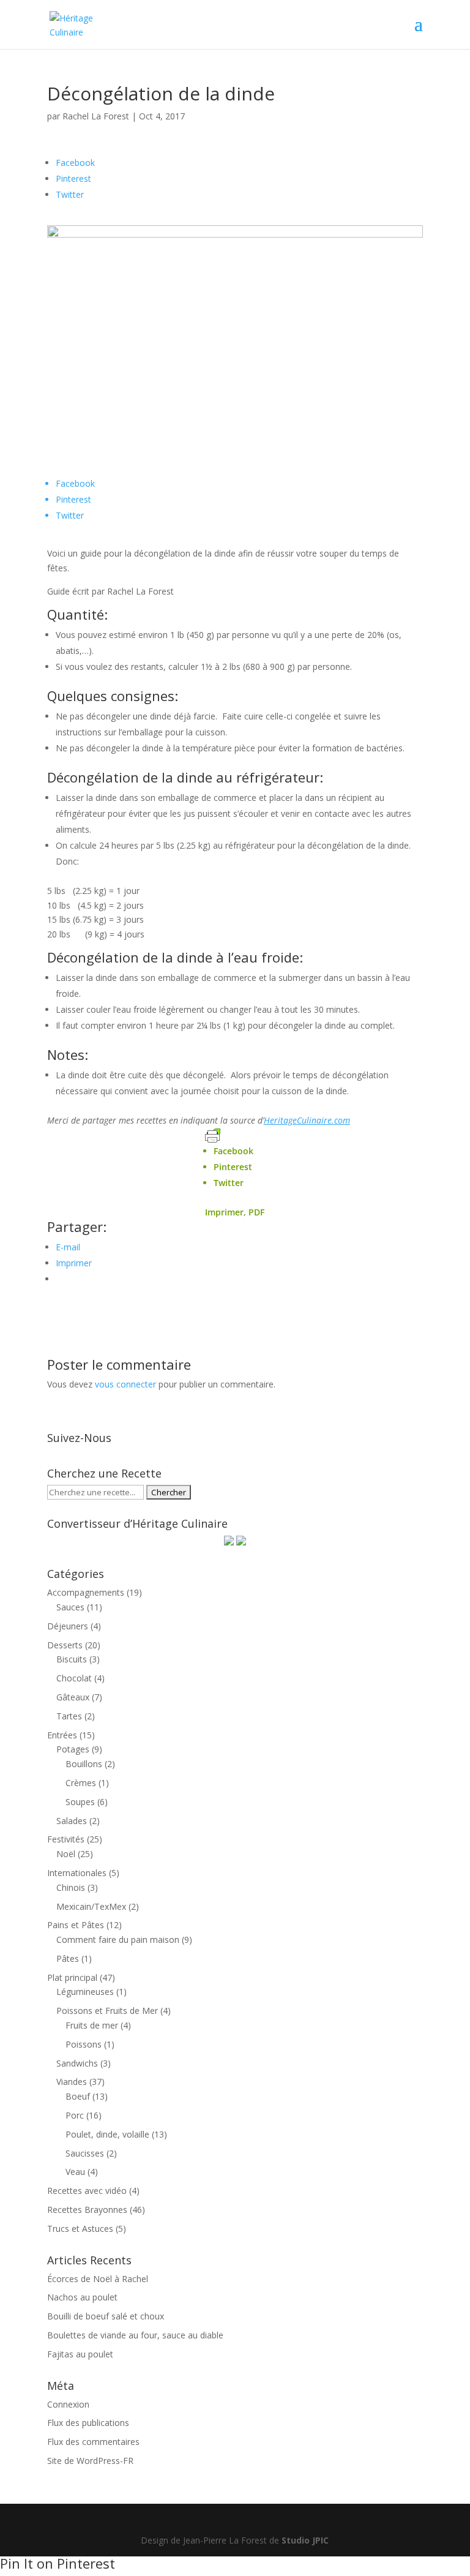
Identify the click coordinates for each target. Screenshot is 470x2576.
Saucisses (85, 2153)
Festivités (66, 1839)
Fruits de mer (92, 2025)
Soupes (80, 1802)
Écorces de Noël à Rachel (98, 2279)
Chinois (71, 1887)
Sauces (70, 1607)
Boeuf (78, 2096)
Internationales (77, 1873)
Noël (66, 1854)
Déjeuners (68, 1626)
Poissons (84, 2044)
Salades (72, 1821)
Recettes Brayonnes (87, 2210)
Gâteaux (73, 1697)
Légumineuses (85, 1992)
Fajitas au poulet (80, 2354)
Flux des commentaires (93, 2442)
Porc (75, 2115)
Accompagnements (86, 1592)
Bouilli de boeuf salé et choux (106, 2316)
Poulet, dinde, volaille (107, 2134)
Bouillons (84, 1764)
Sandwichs (77, 2063)
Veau (75, 2172)
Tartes (69, 1716)
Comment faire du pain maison (118, 1940)
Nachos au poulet (82, 2297)
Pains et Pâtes (76, 1925)
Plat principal (72, 1977)
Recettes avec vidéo (87, 2191)
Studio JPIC (305, 2540)
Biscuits (72, 1659)
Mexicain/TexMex (91, 1906)
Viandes (72, 2082)
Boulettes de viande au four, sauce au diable (135, 2335)
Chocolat (74, 1678)
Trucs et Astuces (80, 2229)
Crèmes (81, 1783)
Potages (73, 1749)
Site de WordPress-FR (90, 2461)
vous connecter (125, 1384)
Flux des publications (88, 2423)
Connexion (68, 2404)
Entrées (62, 1735)
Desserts (65, 1645)
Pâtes (68, 1958)
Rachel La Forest (96, 116)
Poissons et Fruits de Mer (107, 2011)
